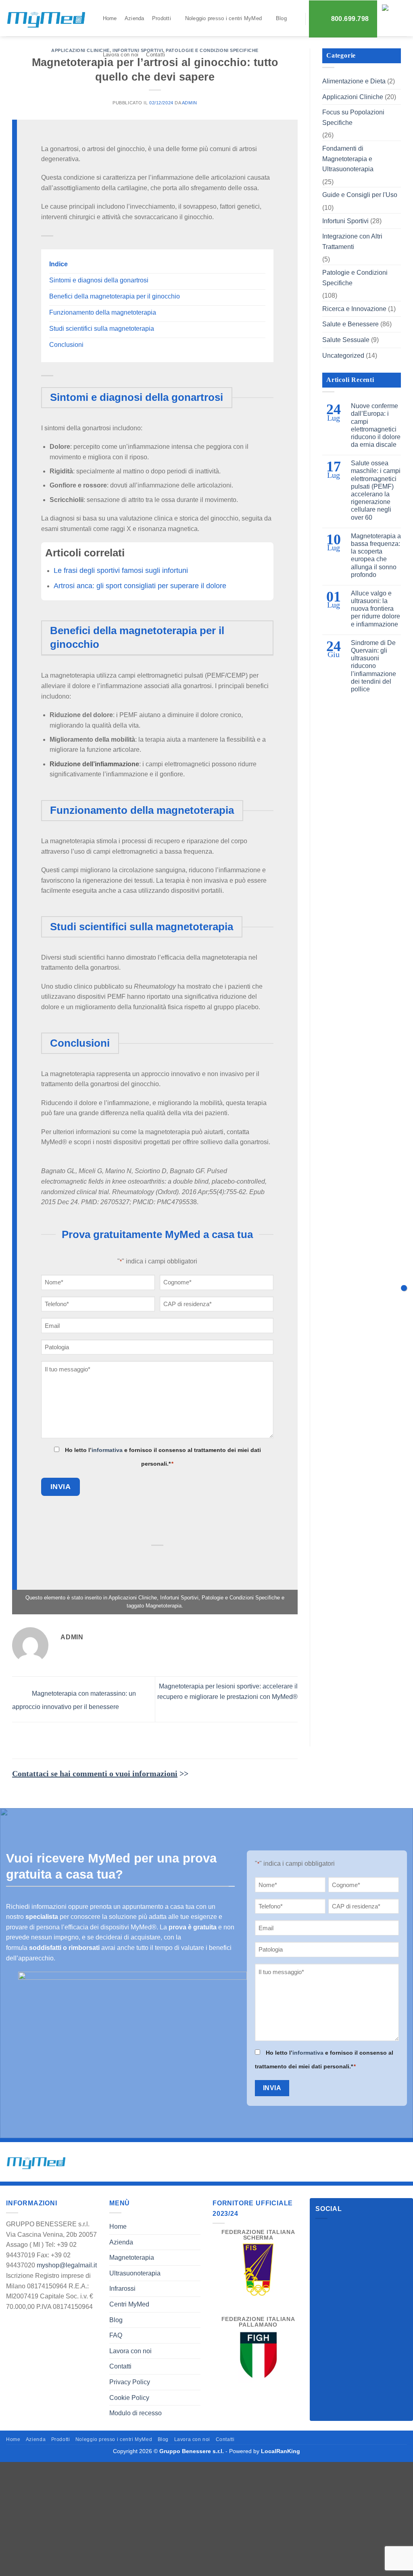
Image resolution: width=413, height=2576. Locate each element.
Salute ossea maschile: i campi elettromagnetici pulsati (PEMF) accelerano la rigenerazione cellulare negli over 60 (376, 490)
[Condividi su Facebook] (118, 1561)
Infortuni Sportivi (179, 1598)
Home (110, 18)
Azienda (135, 18)
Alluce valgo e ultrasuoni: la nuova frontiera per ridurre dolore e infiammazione (375, 609)
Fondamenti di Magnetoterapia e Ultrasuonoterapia (348, 159)
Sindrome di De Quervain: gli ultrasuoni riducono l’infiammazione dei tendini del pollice (373, 666)
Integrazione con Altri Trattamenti (352, 242)
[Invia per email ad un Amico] (158, 1561)
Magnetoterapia (164, 1606)
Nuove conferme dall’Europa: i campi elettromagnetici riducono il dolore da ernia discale (376, 425)
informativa (107, 1450)
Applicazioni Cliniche (80, 50)
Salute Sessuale (346, 340)
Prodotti (162, 18)
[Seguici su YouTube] (352, 2231)
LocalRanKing (281, 2451)
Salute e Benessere (350, 324)
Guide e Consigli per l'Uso (360, 195)
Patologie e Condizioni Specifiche (241, 1598)
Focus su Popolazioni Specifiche (353, 117)
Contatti (155, 55)
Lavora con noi (121, 55)
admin (190, 103)
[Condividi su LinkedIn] (197, 1561)
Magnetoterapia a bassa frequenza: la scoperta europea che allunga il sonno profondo (376, 555)
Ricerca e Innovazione (354, 309)
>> (100, 1773)
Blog (281, 18)
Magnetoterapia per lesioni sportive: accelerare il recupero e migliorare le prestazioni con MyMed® (227, 1691)
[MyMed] (46, 20)
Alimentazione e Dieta (354, 81)
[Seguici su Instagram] (337, 2231)
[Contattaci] (404, 1288)
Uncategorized (343, 356)
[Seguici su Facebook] (323, 2231)
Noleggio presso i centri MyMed (224, 18)
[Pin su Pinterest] (178, 1561)
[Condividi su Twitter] (138, 1561)
